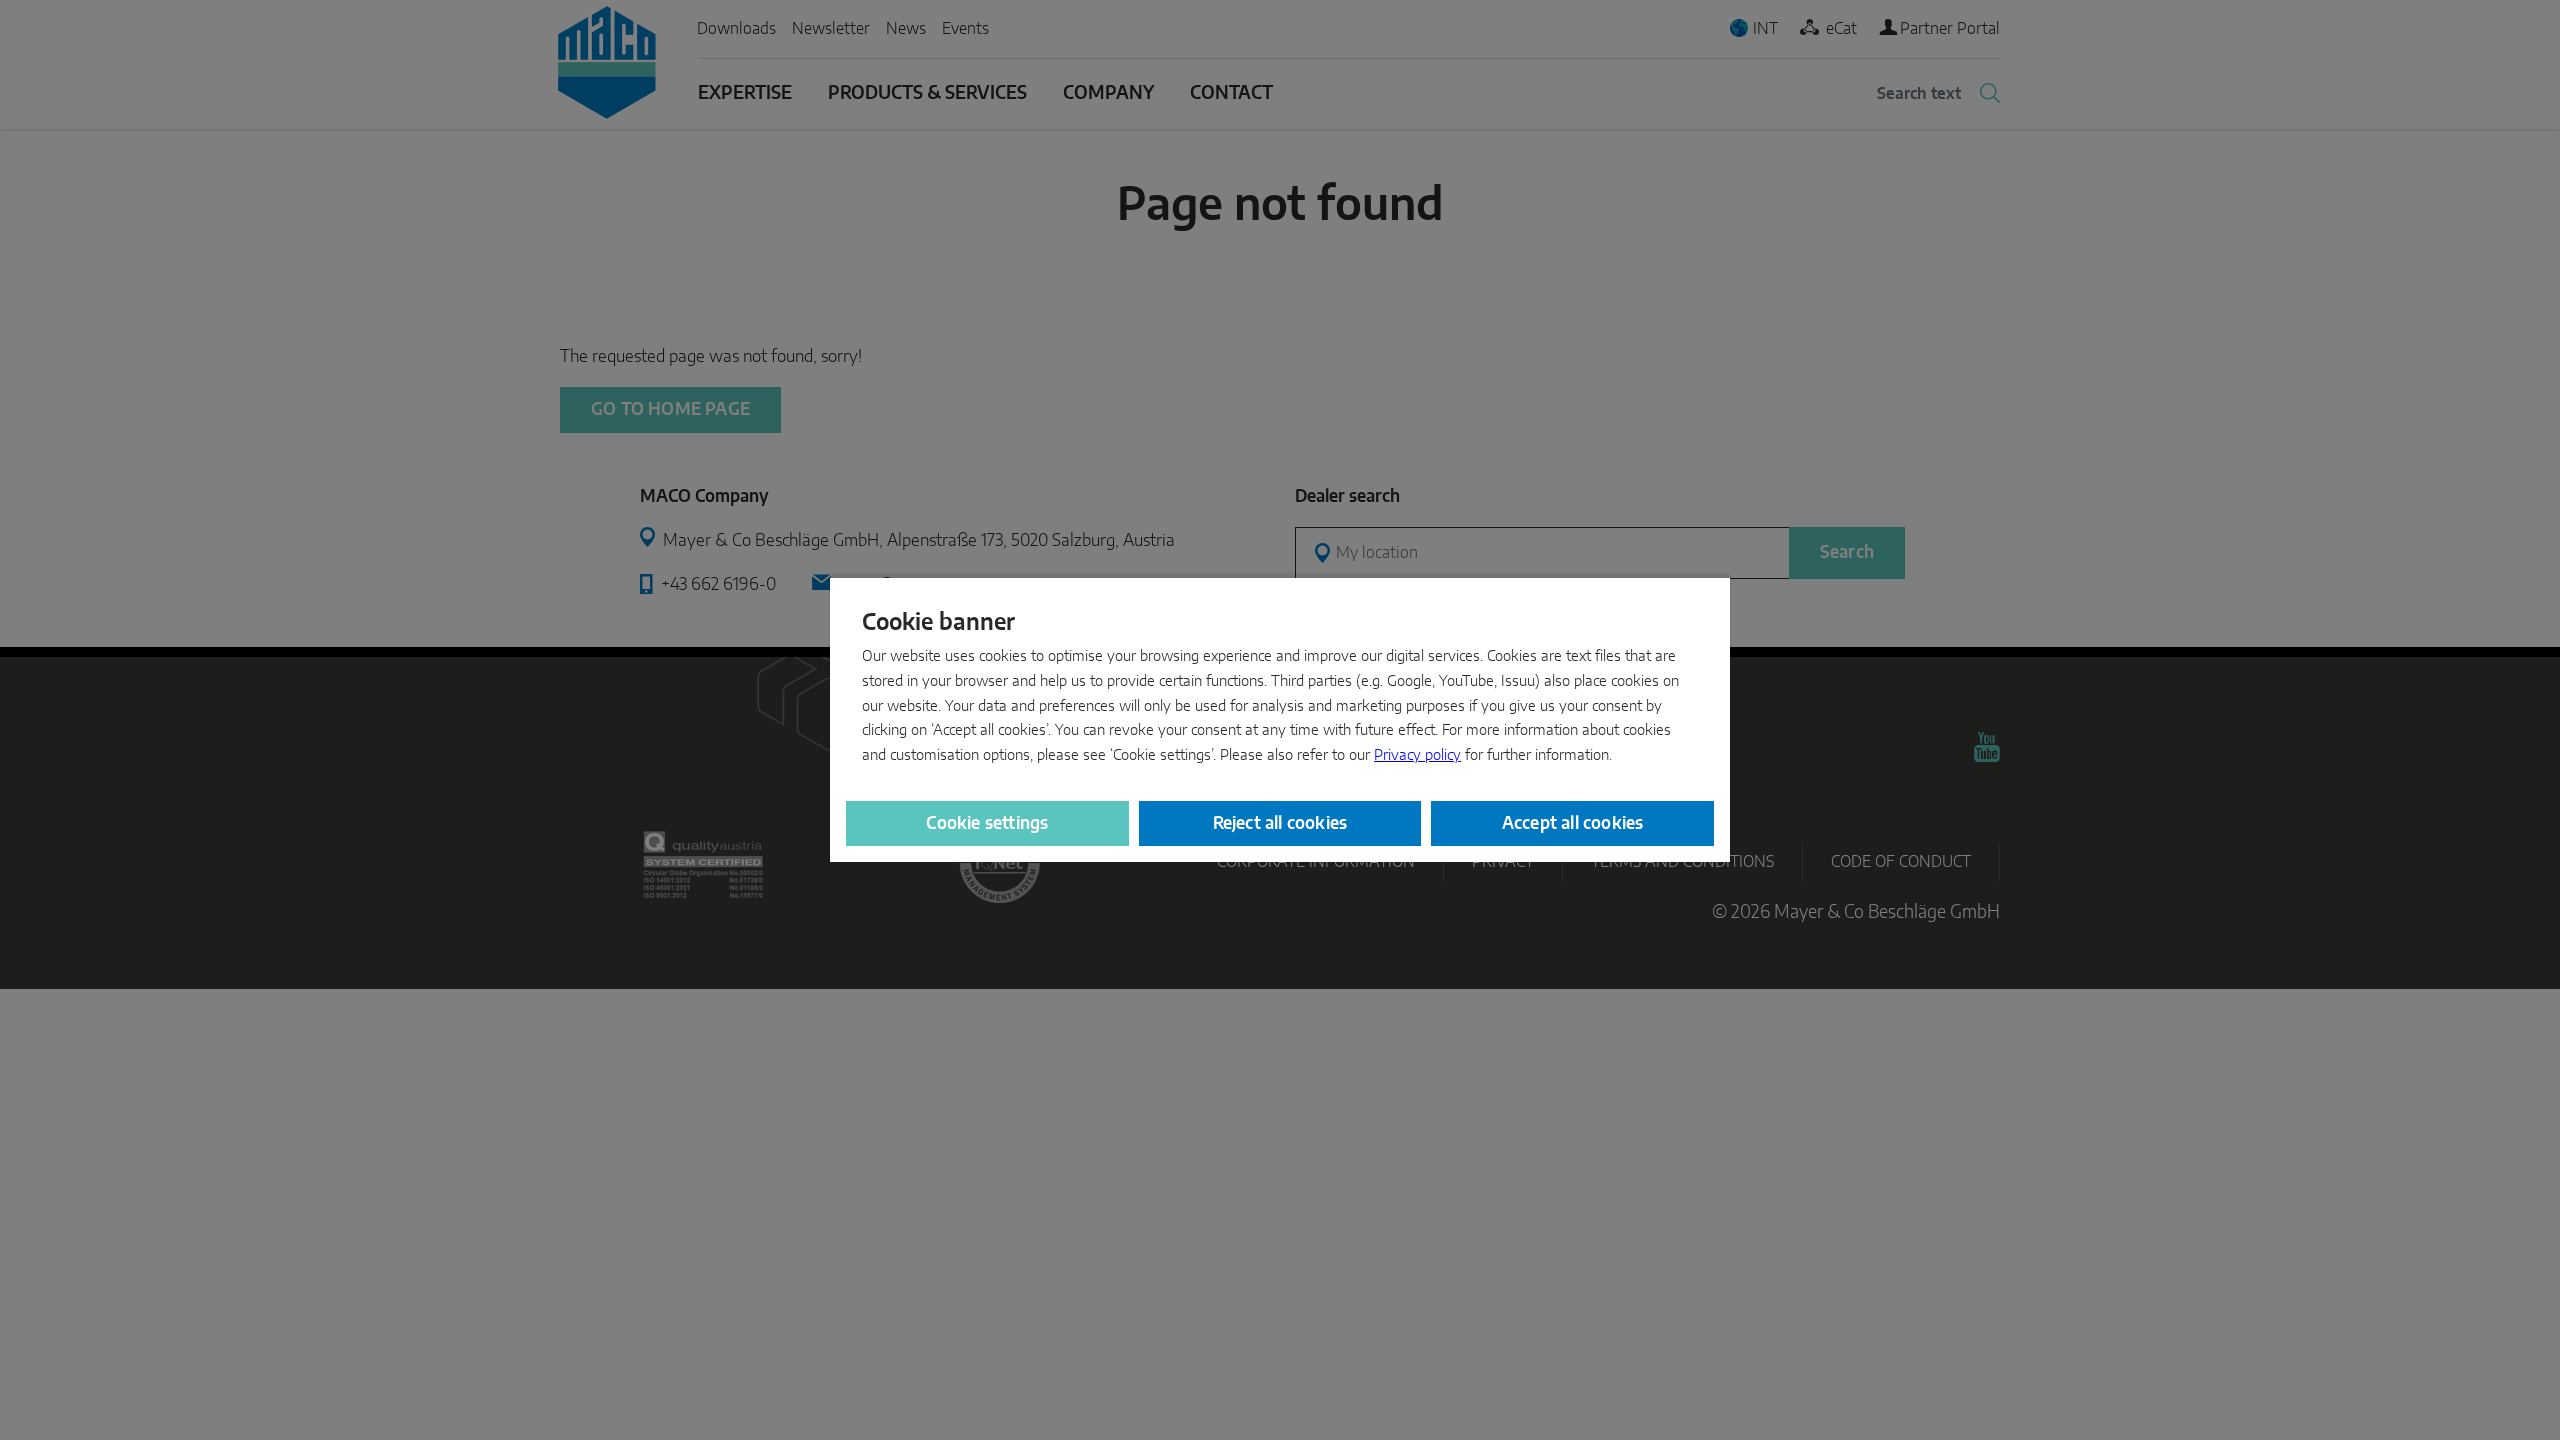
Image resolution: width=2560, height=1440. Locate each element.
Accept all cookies (1573, 823)
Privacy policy (1417, 755)
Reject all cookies (1280, 823)
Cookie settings (987, 823)
